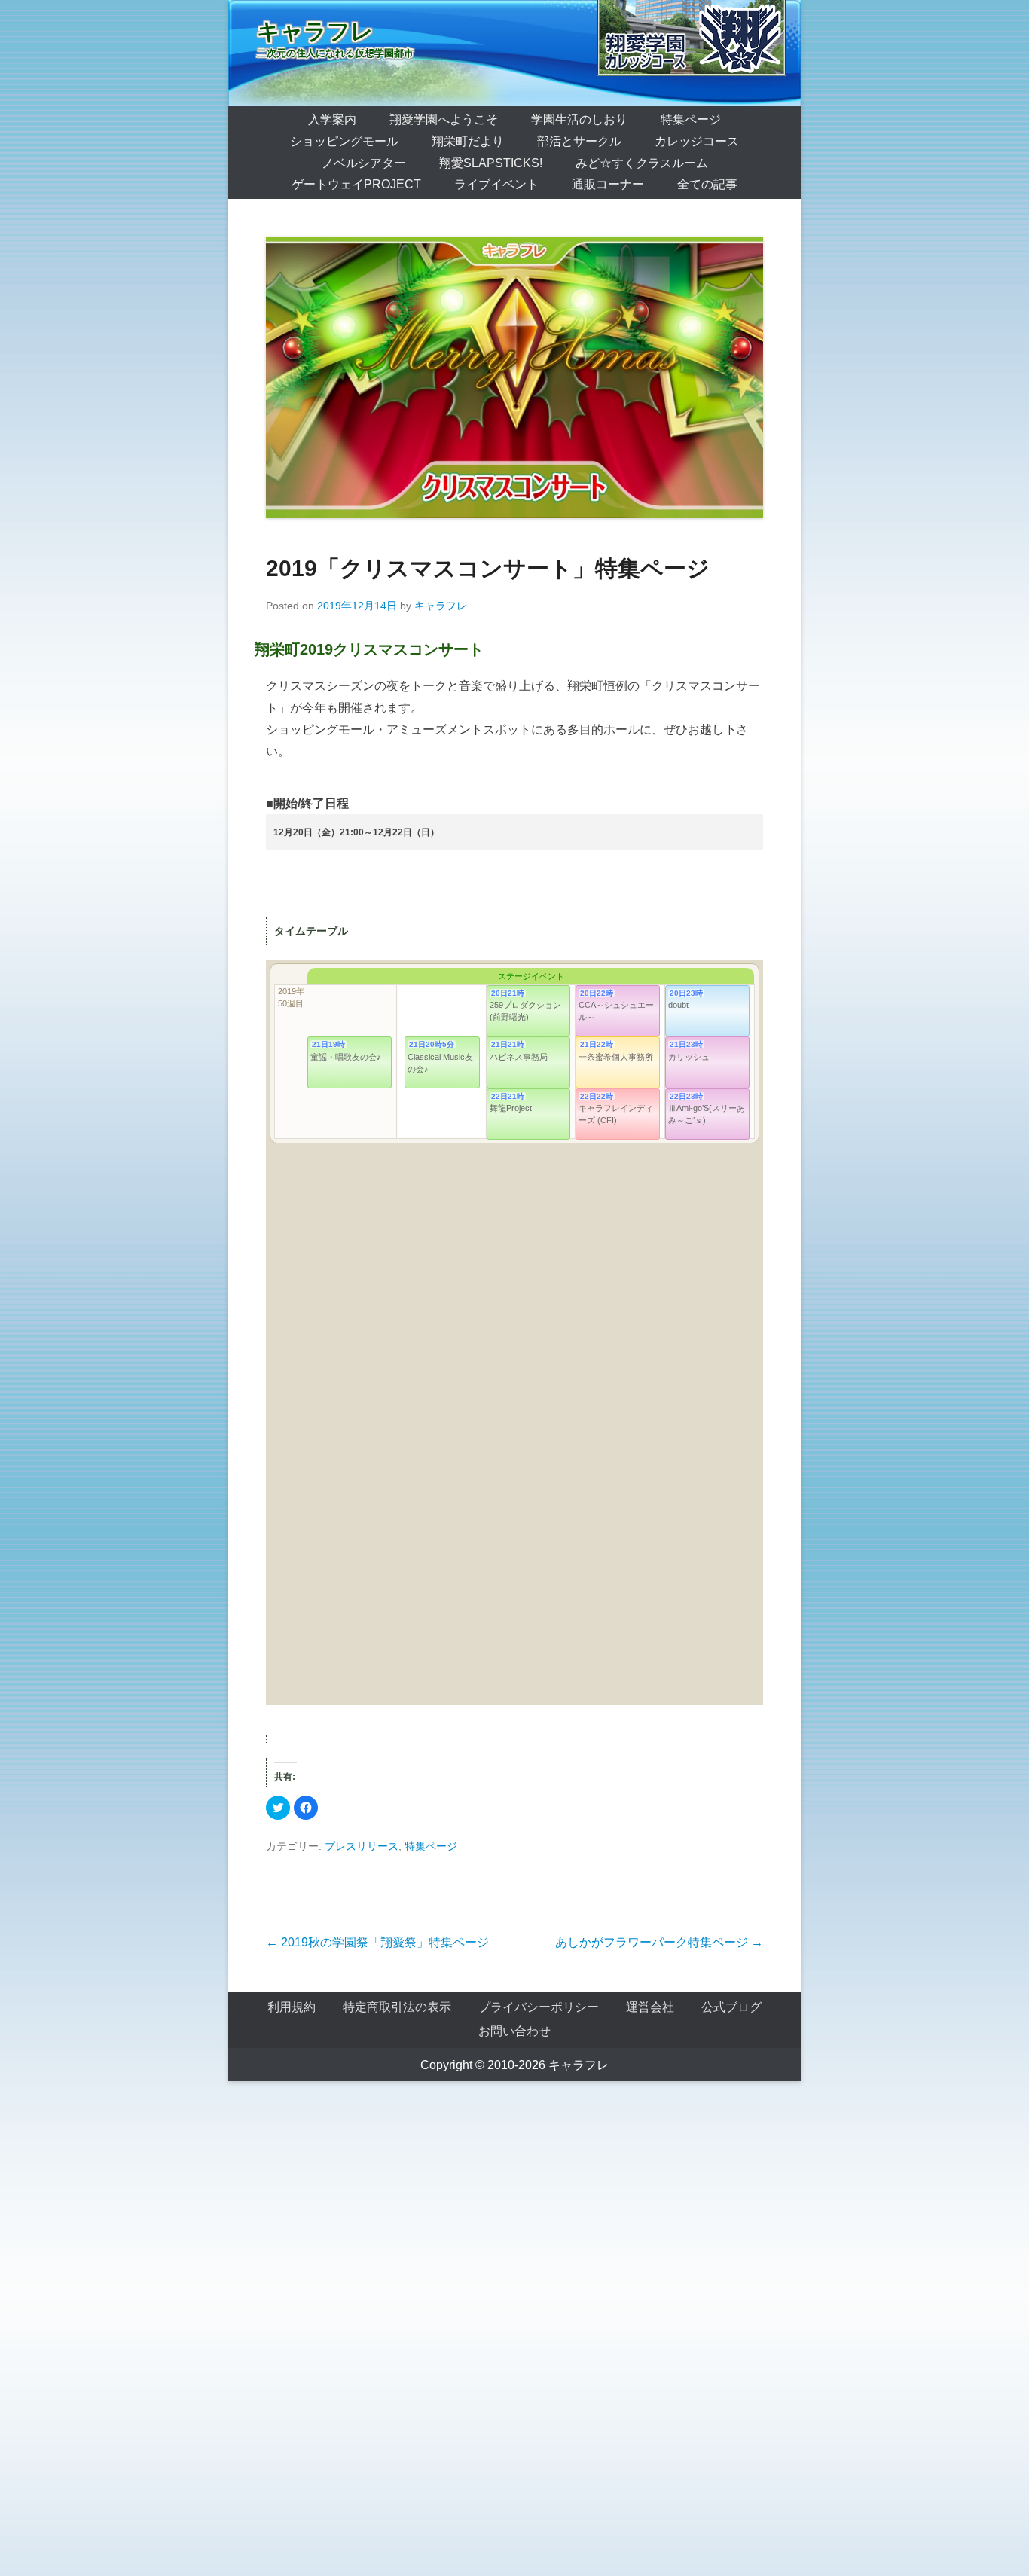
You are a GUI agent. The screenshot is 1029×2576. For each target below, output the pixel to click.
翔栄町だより (468, 141)
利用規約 (292, 2007)
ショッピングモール (344, 141)
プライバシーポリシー (539, 2007)
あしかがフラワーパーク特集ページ (659, 1942)
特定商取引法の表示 (397, 2007)
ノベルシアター (364, 163)
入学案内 (332, 119)
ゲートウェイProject (356, 184)
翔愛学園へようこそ (444, 119)
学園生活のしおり (579, 119)
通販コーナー (608, 184)
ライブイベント (496, 184)
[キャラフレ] (514, 53)
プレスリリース (362, 1846)
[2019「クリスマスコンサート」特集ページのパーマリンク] (514, 377)
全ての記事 (707, 184)
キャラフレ (315, 31)
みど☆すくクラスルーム (642, 163)
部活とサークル (579, 141)
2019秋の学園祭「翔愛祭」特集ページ (377, 1942)
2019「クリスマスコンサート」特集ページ (488, 568)
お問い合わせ (514, 2031)
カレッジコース (697, 141)
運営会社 (650, 2007)
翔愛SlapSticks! (491, 163)
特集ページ (691, 119)
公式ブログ (731, 2007)
